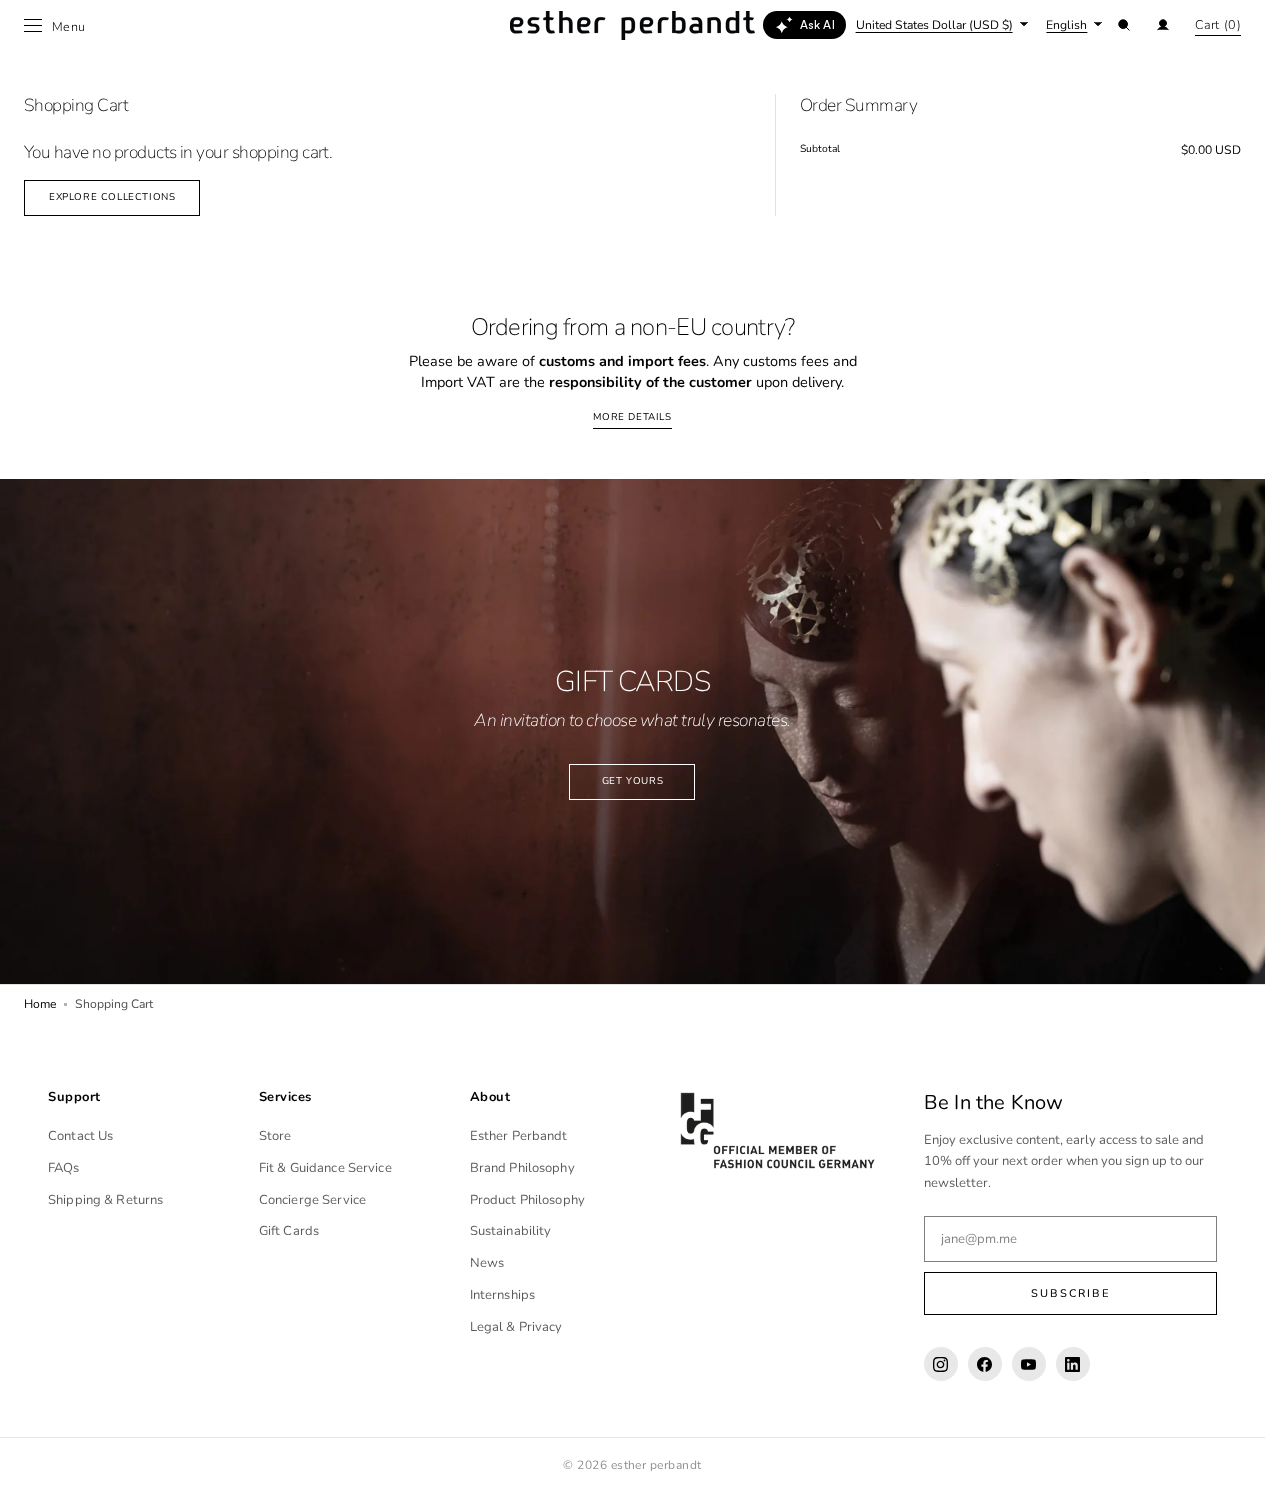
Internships (502, 1295)
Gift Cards (289, 1231)
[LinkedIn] (1073, 1364)
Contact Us (80, 1136)
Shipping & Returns (105, 1200)
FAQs (64, 1168)
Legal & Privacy (516, 1327)
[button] (1124, 25)
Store (275, 1136)
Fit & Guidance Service (325, 1168)
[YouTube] (1029, 1364)
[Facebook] (985, 1364)
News (487, 1263)
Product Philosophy (527, 1200)
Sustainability (511, 1231)
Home (40, 1004)
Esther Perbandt (519, 1136)
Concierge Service (312, 1200)
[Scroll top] (1235, 1462)
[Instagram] (941, 1364)
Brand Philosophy (522, 1168)
